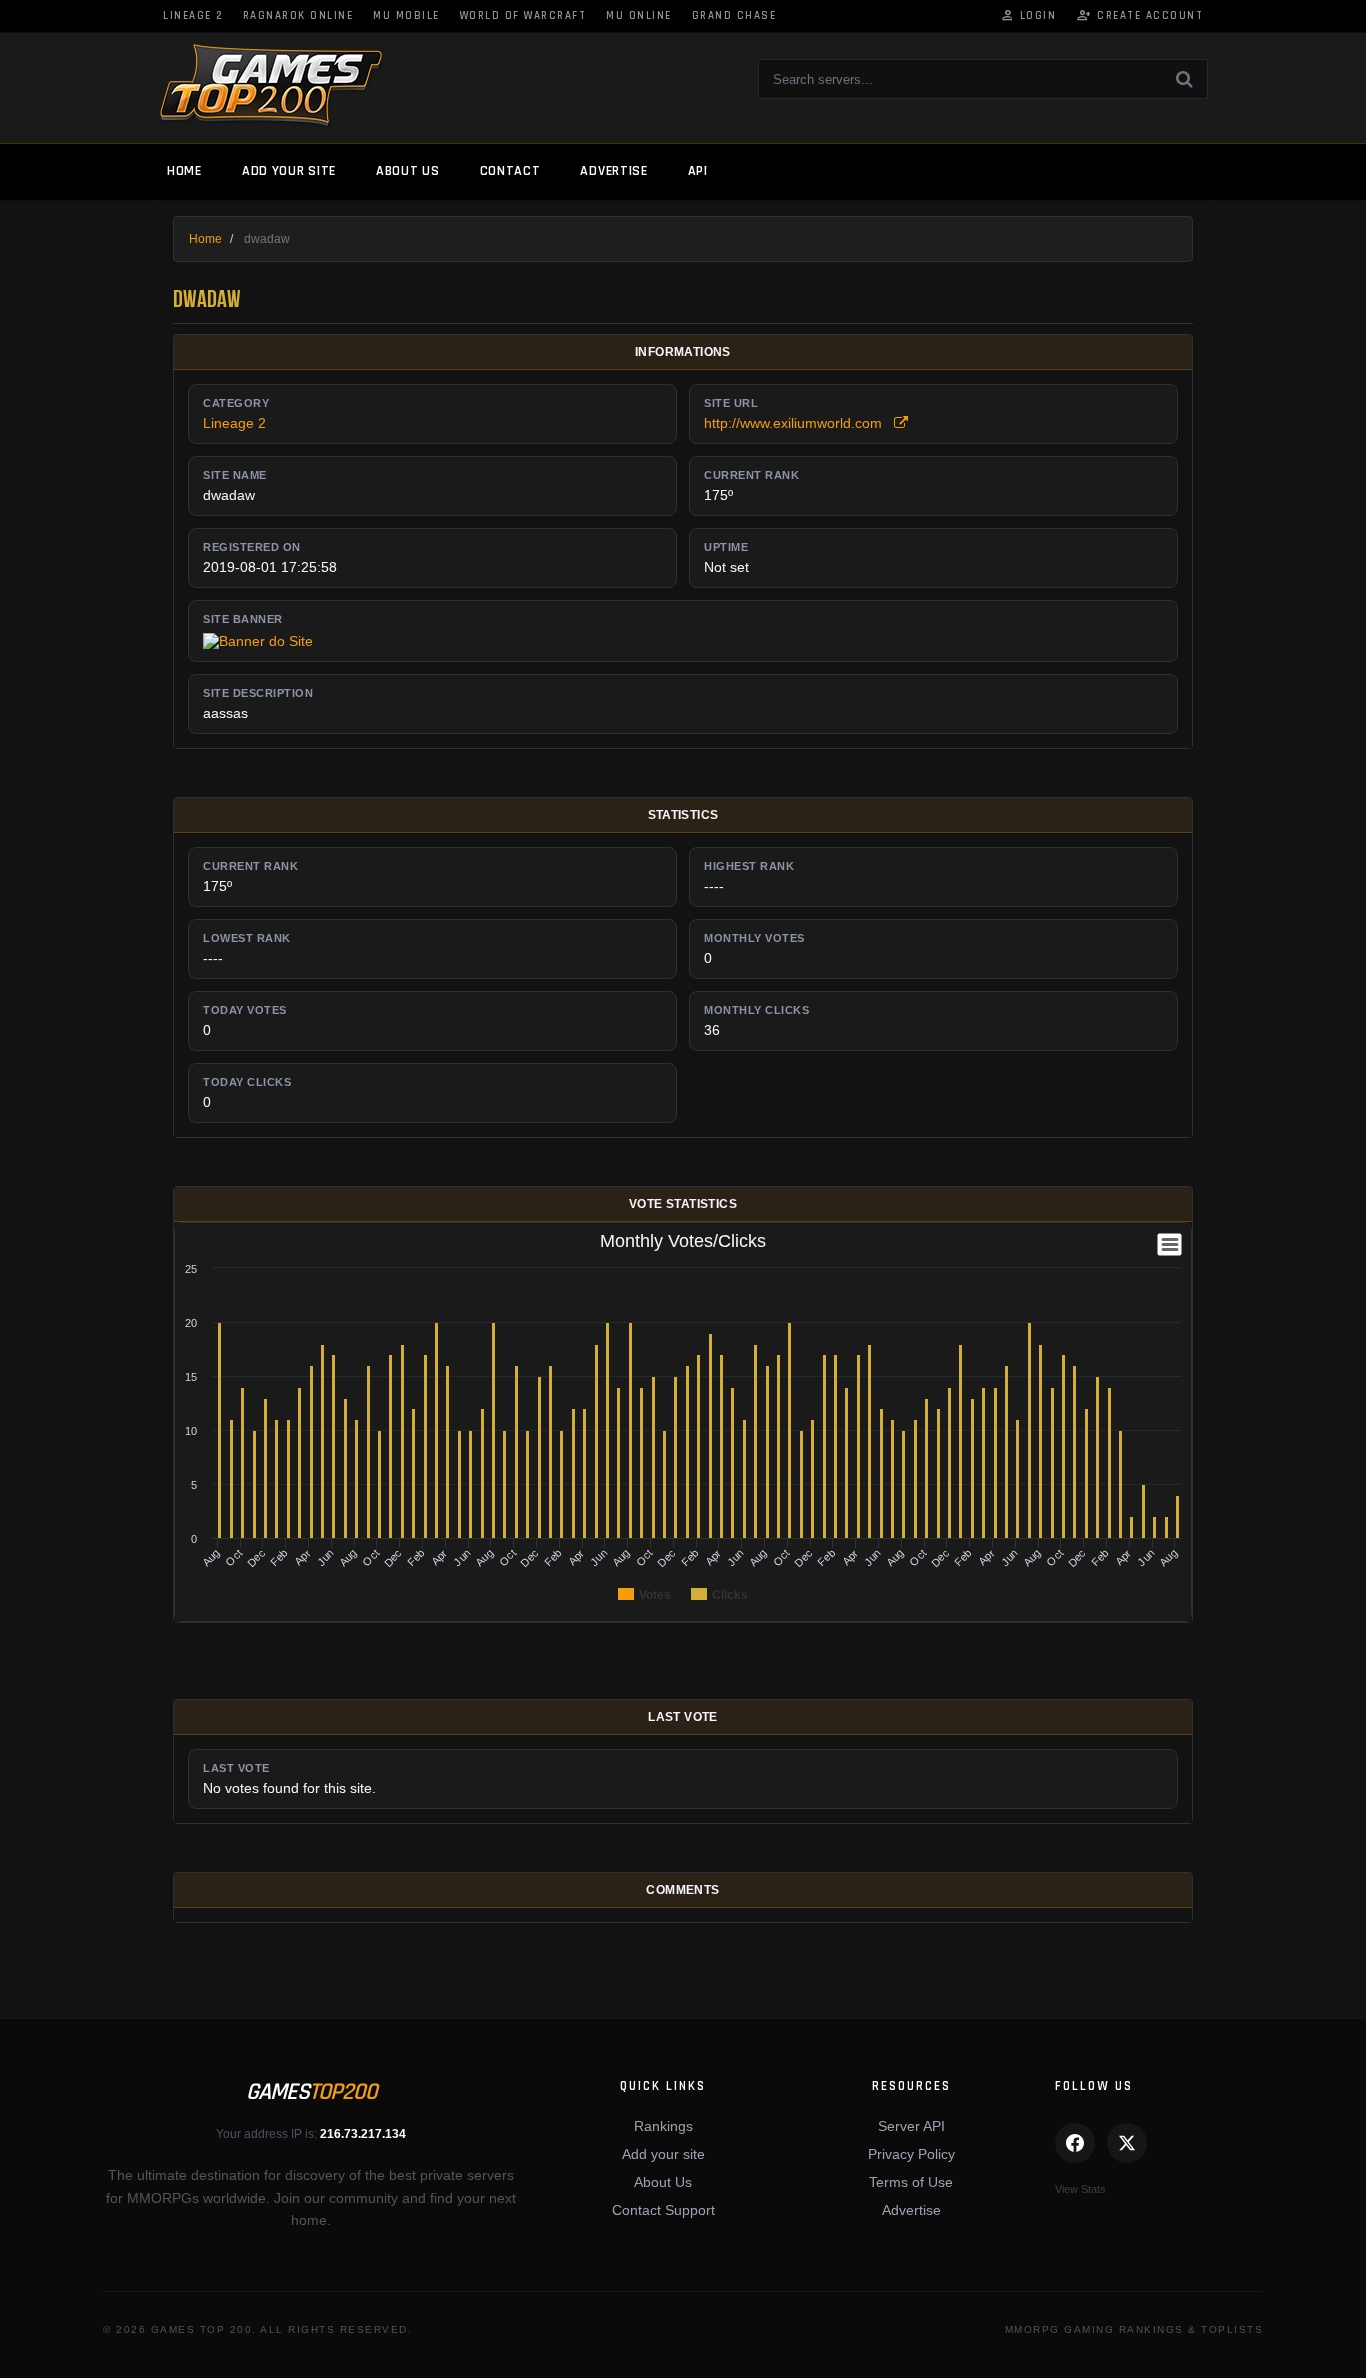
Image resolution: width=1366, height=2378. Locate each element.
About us (408, 171)
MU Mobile (406, 16)
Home (184, 171)
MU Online (639, 16)
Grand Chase (734, 16)
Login (1028, 16)
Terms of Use (911, 2182)
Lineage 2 (193, 16)
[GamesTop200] (270, 86)
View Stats (1080, 2189)
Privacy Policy (911, 2154)
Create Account (1139, 16)
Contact (510, 171)
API (698, 171)
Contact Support (663, 2210)
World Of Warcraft (523, 16)
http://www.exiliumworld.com (799, 423)
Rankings (663, 2126)
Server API (911, 2126)
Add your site (289, 171)
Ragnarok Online (298, 16)
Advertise (613, 171)
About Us (663, 2182)
